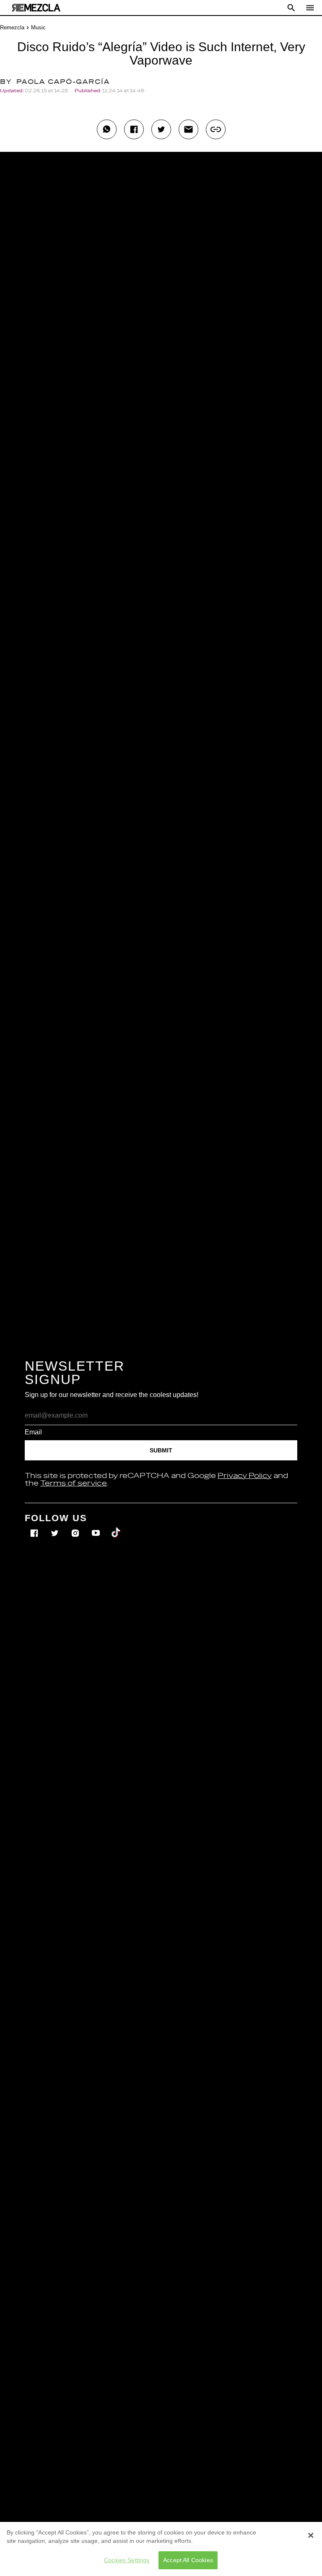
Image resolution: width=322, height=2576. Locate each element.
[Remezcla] (36, 8)
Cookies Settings (127, 2560)
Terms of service (74, 1483)
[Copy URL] (216, 129)
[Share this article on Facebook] (134, 129)
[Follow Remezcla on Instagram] (76, 1527)
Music (38, 27)
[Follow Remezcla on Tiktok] (116, 1527)
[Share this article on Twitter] (161, 129)
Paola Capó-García (63, 82)
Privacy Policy (245, 1476)
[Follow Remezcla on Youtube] (97, 1527)
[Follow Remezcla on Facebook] (35, 1527)
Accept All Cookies (188, 2560)
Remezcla (12, 27)
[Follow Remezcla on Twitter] (56, 1527)
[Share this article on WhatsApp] (107, 129)
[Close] (311, 2535)
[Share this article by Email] (188, 129)
